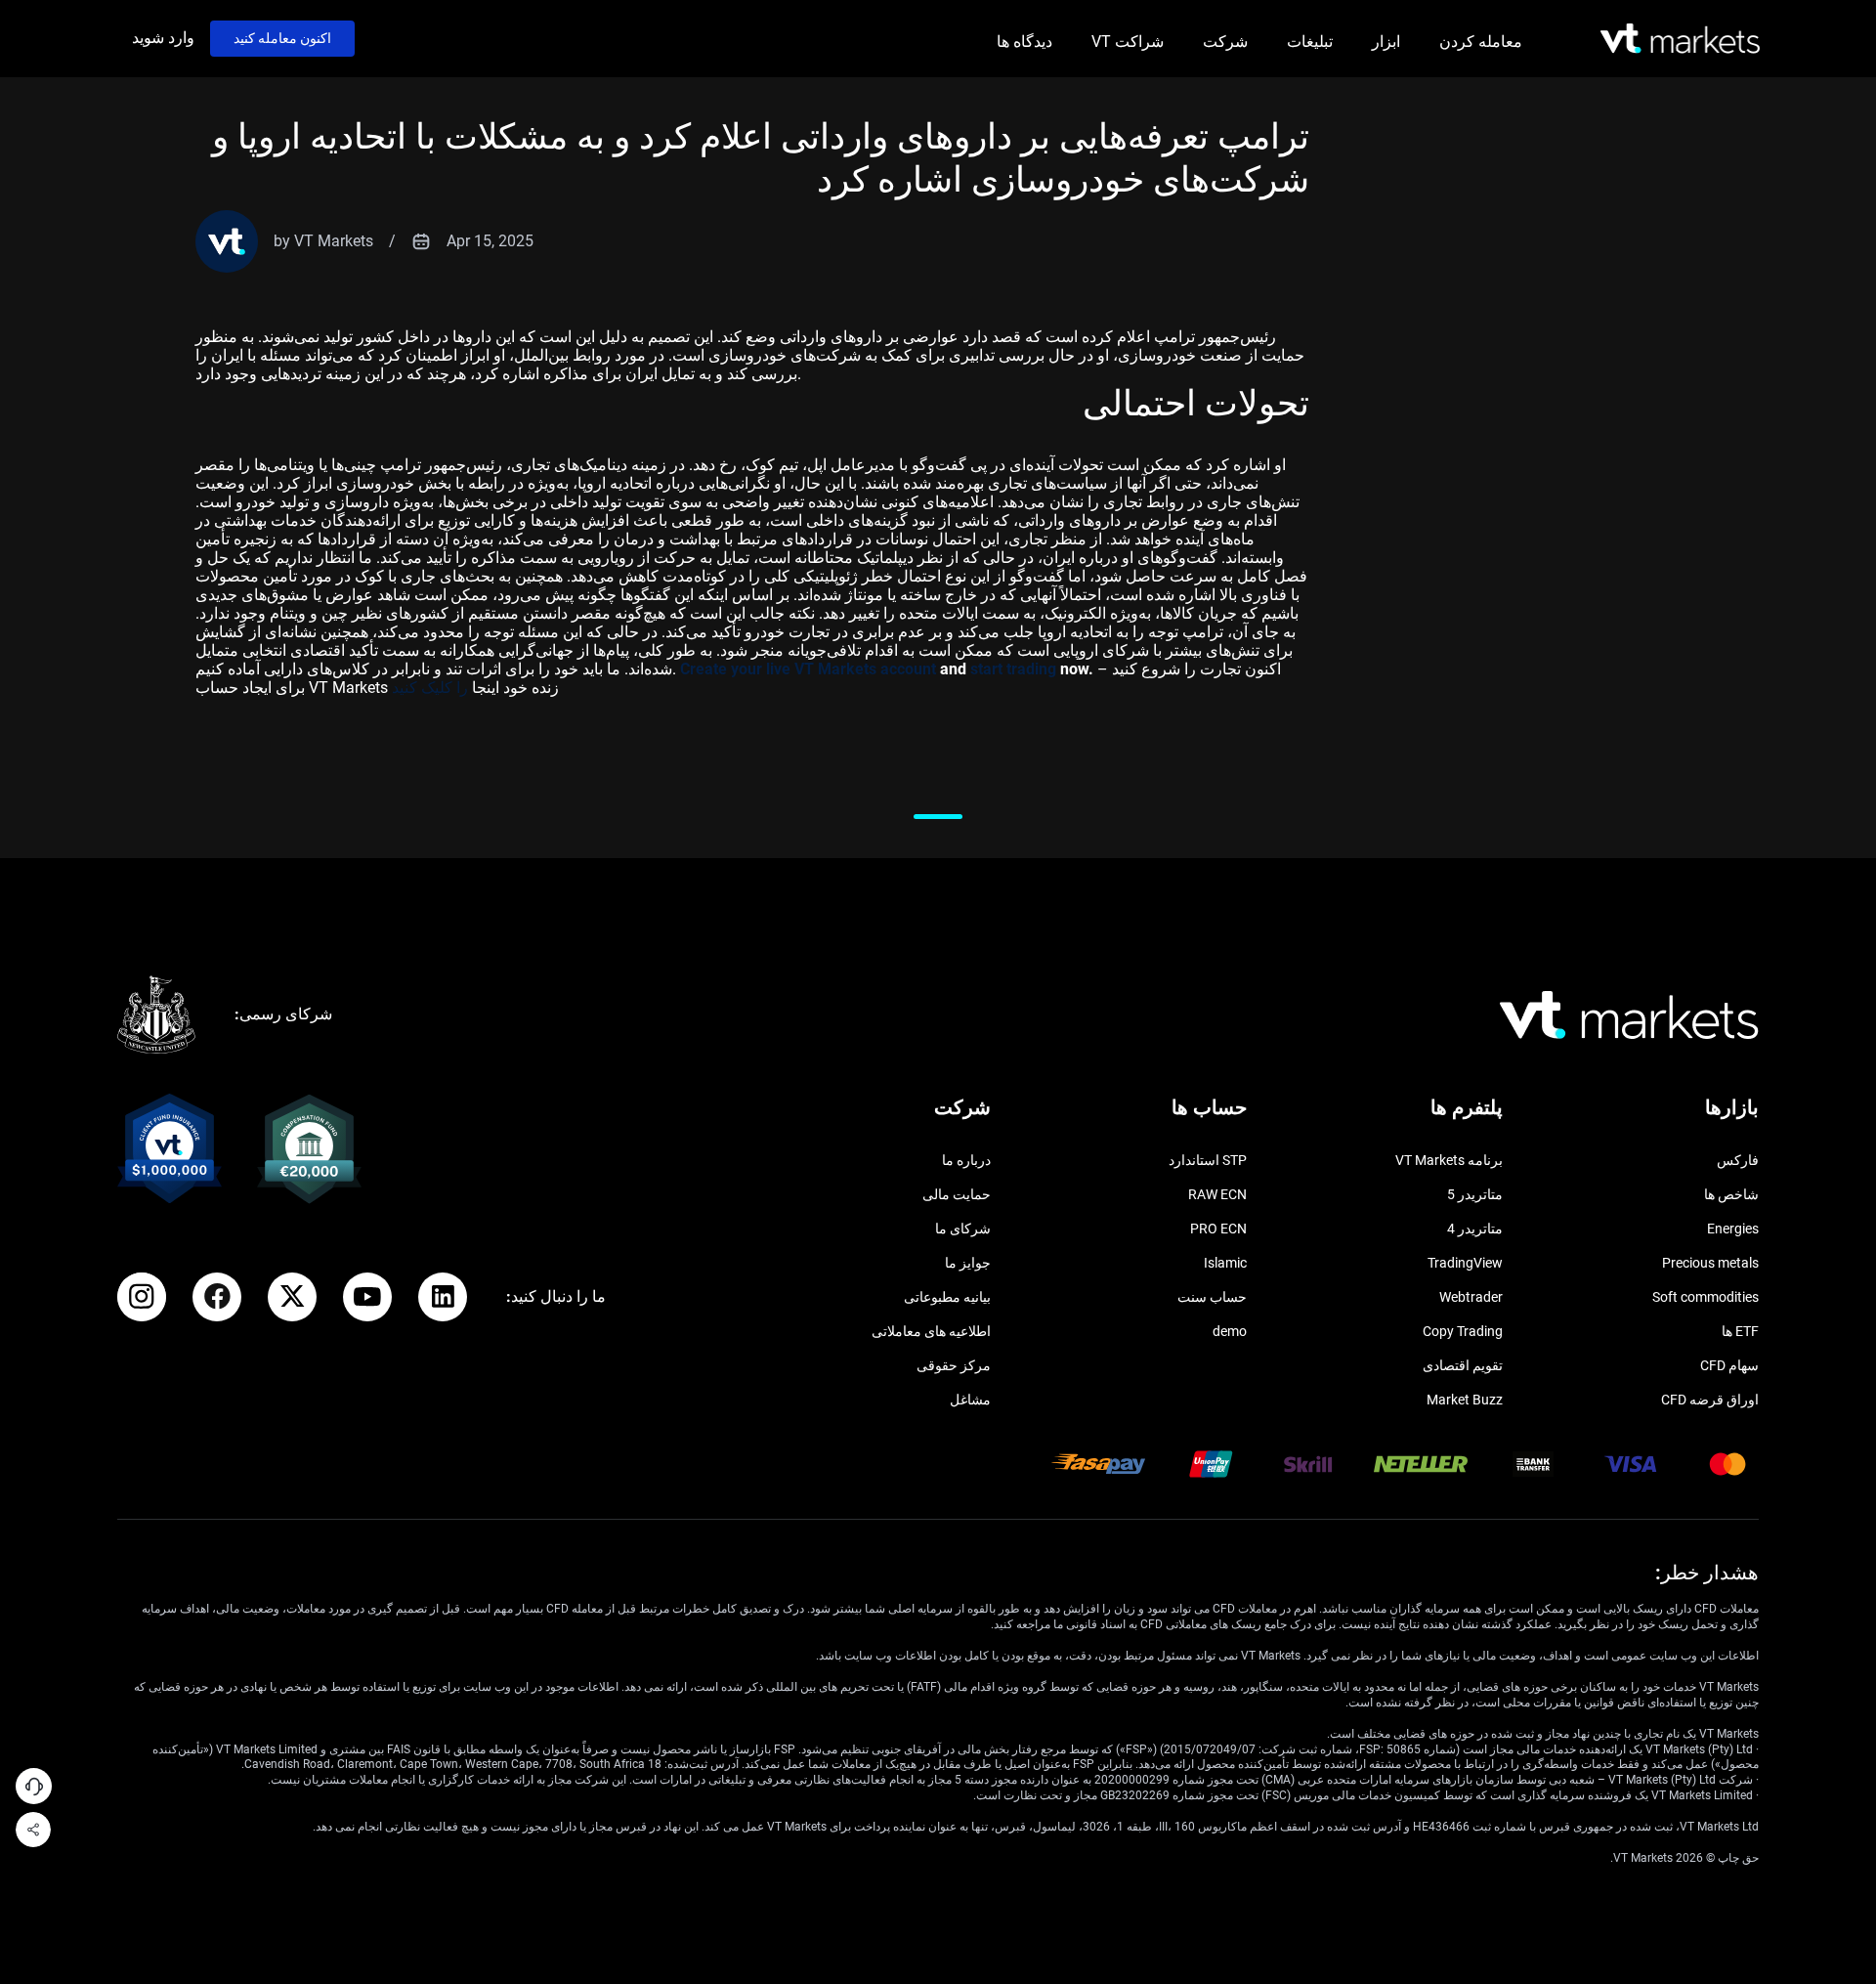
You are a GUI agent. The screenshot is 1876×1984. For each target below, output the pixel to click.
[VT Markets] (1680, 39)
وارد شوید (163, 38)
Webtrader (1471, 1297)
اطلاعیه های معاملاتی (931, 1331)
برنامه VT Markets (1449, 1160)
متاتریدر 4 (1475, 1229)
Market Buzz (1465, 1400)
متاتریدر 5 (1475, 1194)
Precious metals (1710, 1263)
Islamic (1225, 1263)
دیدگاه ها (1024, 42)
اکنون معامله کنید (282, 38)
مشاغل (970, 1400)
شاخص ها (1731, 1194)
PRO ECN (1218, 1229)
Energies (1733, 1229)
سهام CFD (1729, 1365)
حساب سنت (1212, 1297)
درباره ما (966, 1160)
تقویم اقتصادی (1463, 1365)
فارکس (1738, 1160)
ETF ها (1740, 1331)
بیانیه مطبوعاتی (947, 1297)
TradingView (1465, 1263)
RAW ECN (1217, 1194)
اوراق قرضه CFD (1710, 1400)
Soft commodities (1705, 1297)
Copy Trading (1463, 1331)
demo (1230, 1331)
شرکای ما (963, 1229)
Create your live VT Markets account (808, 669)
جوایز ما (968, 1263)
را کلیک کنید (432, 688)
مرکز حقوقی (954, 1365)
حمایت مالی (957, 1194)
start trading (1013, 669)
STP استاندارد (1208, 1160)
